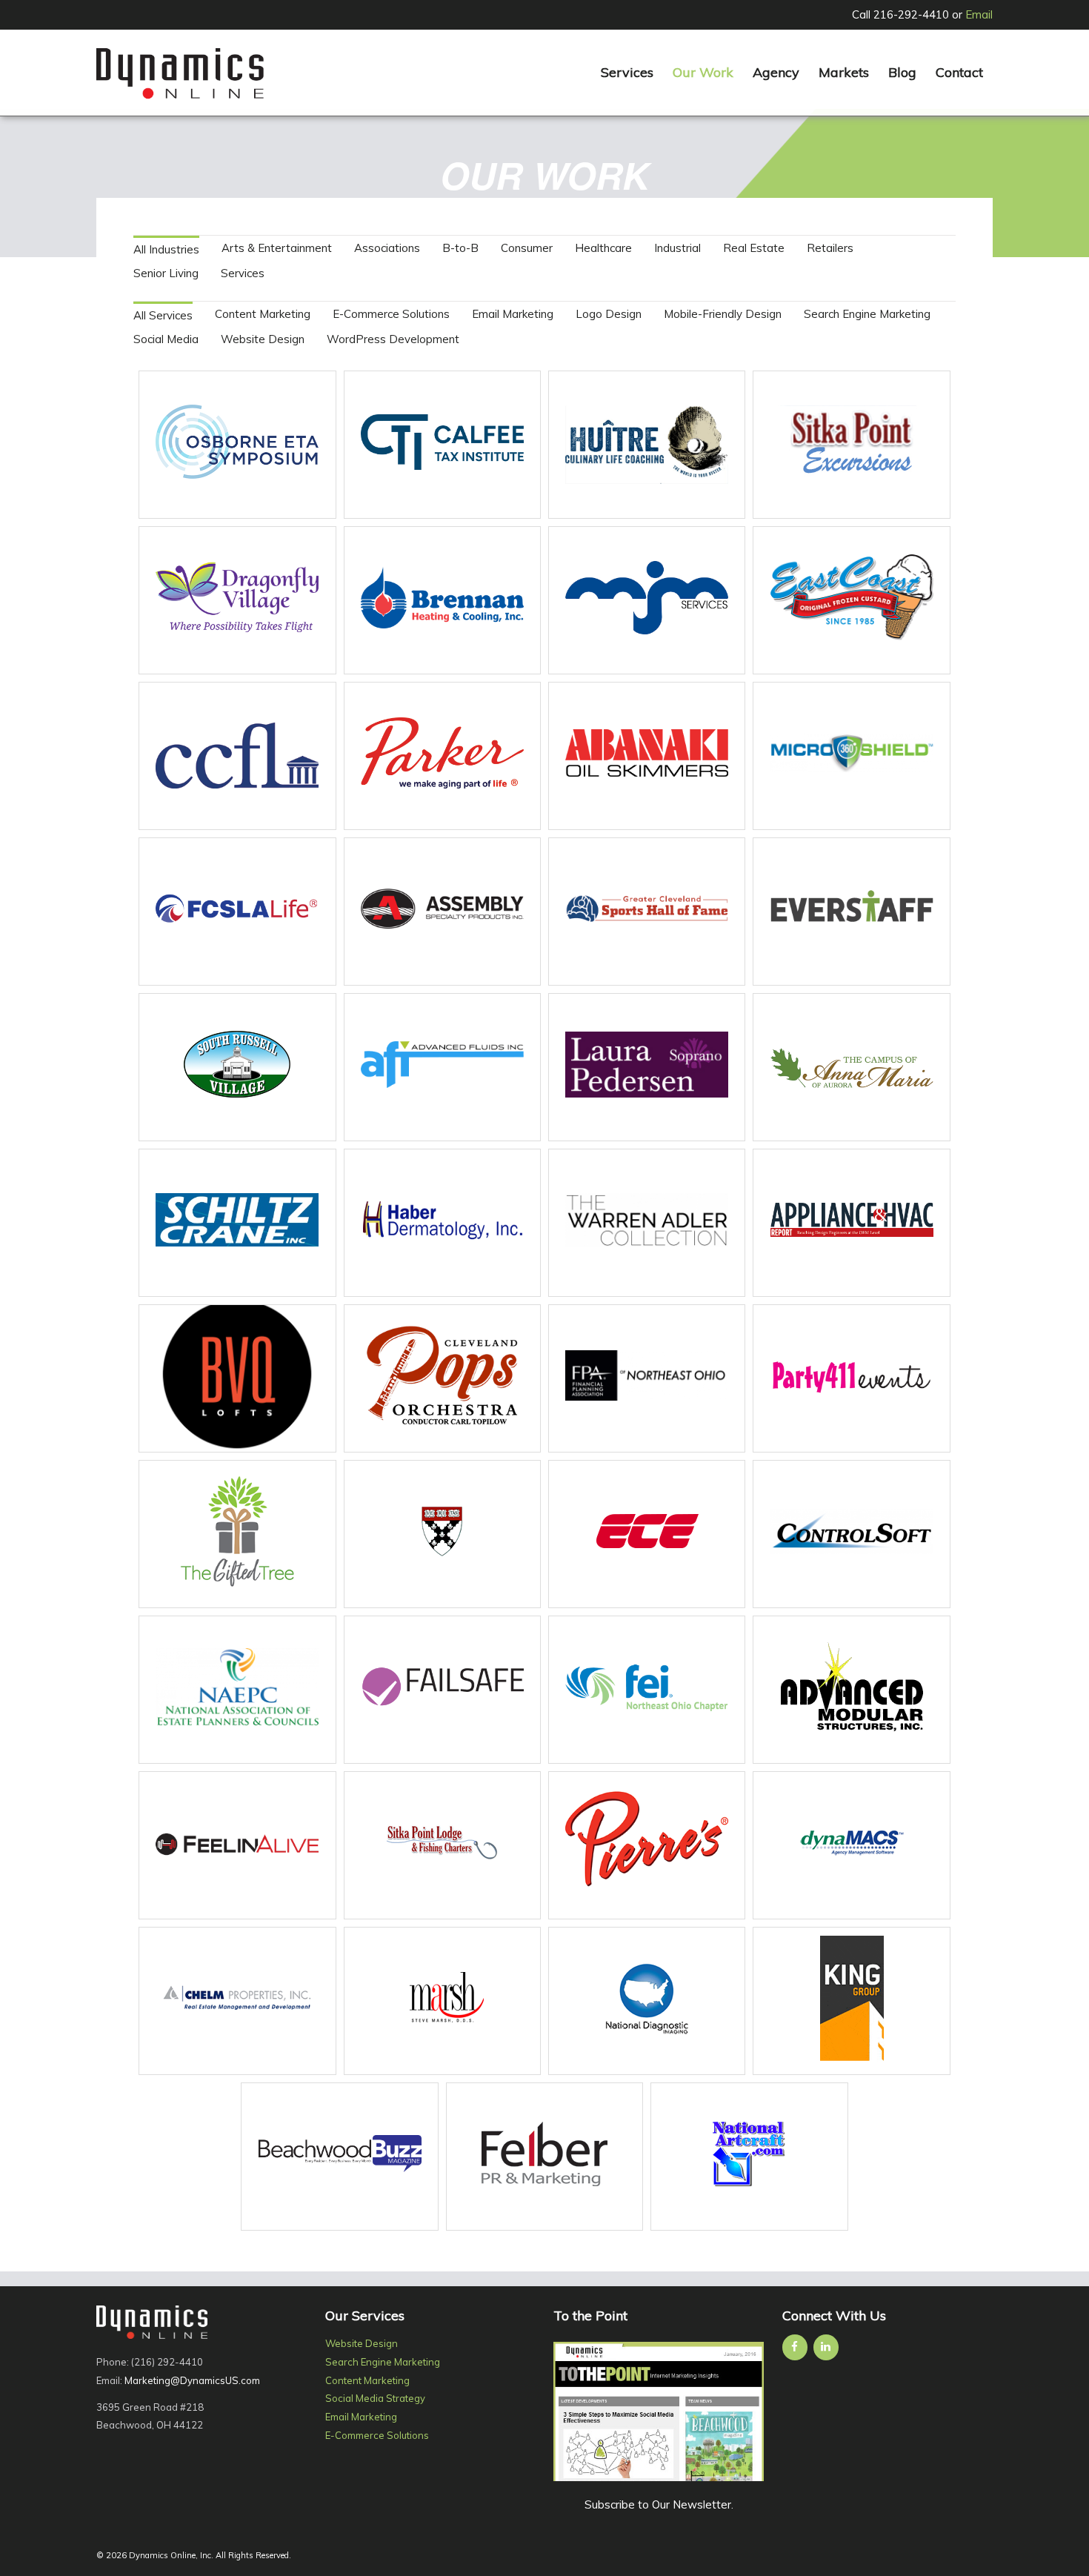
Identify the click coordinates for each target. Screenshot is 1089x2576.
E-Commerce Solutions (391, 314)
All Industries (166, 249)
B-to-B (460, 248)
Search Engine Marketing (867, 314)
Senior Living (166, 273)
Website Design (263, 339)
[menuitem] (627, 73)
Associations (387, 248)
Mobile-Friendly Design (723, 314)
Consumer (527, 248)
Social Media (166, 339)
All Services (163, 315)
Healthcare (603, 248)
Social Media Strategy (375, 2398)
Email (979, 14)
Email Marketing (513, 314)
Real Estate (754, 248)
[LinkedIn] (826, 2347)
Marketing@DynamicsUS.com (192, 2380)
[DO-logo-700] (180, 73)
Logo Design (609, 314)
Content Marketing (263, 314)
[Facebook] (795, 2347)
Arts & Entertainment (277, 248)
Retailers (830, 248)
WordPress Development (393, 339)
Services (243, 273)
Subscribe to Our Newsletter (658, 2504)
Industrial (677, 248)
